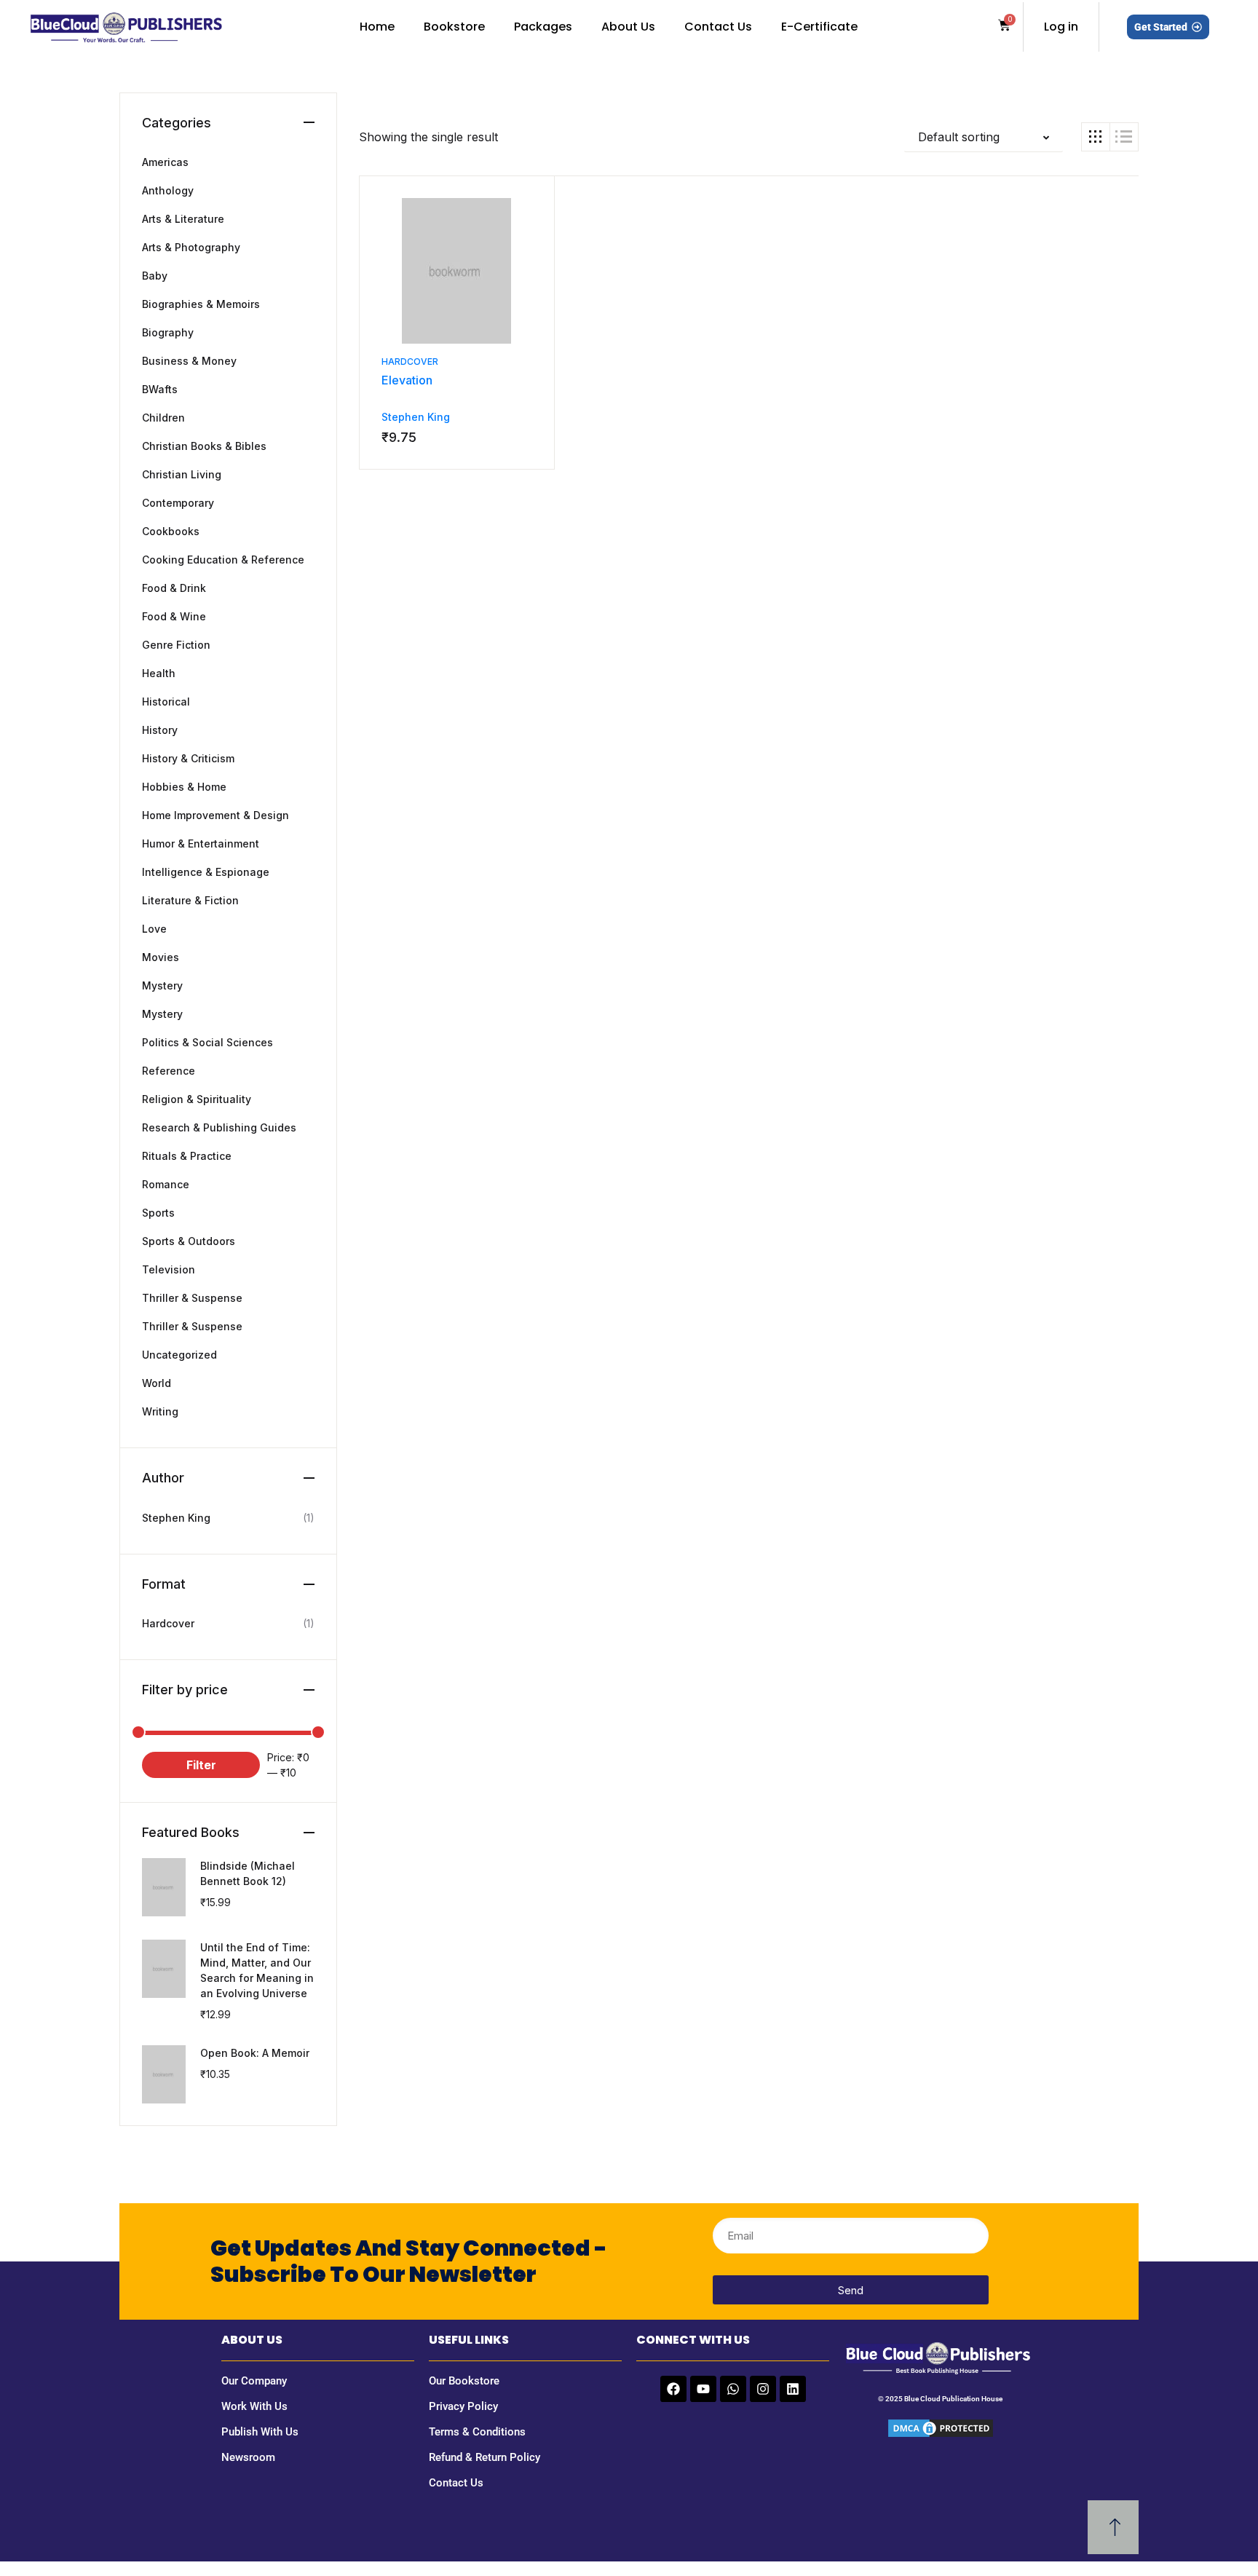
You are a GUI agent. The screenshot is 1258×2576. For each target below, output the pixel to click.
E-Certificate (819, 27)
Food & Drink (174, 588)
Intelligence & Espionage (206, 872)
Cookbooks (171, 531)
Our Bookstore (464, 2381)
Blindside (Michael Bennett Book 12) (248, 1873)
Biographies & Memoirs (201, 304)
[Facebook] (673, 2389)
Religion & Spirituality (197, 1099)
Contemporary (178, 503)
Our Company (254, 2381)
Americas (165, 162)
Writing (160, 1411)
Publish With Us (260, 2432)
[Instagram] (763, 2389)
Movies (161, 957)
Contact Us (718, 27)
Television (169, 1269)
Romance (166, 1184)
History (160, 730)
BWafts (160, 389)
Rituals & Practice (187, 1156)
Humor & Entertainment (201, 843)
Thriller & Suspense (192, 1298)
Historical (166, 702)
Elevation (407, 380)
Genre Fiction (176, 645)
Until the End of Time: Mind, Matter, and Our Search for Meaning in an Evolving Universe (257, 1970)
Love (154, 929)
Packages (543, 27)
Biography (168, 332)
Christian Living (182, 474)
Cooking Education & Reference (223, 560)
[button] (984, 137)
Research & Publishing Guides (219, 1127)
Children (163, 418)
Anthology (168, 190)
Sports (158, 1213)
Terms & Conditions (477, 2432)
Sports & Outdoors (189, 1241)
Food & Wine (174, 616)
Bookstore (454, 27)
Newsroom (248, 2457)
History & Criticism (188, 758)
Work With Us (254, 2406)
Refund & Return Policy (484, 2457)
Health (159, 673)
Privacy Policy (463, 2406)
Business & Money (189, 361)
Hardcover (410, 361)
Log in (1061, 27)
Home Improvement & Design (215, 815)
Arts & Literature (183, 219)
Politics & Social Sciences (207, 1042)
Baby (155, 276)
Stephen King (416, 417)
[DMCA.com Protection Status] (941, 2427)
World (157, 1383)
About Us (628, 27)
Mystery (162, 985)
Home (377, 27)
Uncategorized (179, 1355)
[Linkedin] (793, 2389)
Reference (169, 1071)
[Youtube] (703, 2389)
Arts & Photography (191, 247)
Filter (201, 1765)
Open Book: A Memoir (255, 2053)
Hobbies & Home (184, 787)
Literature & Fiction (190, 900)
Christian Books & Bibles (204, 446)
